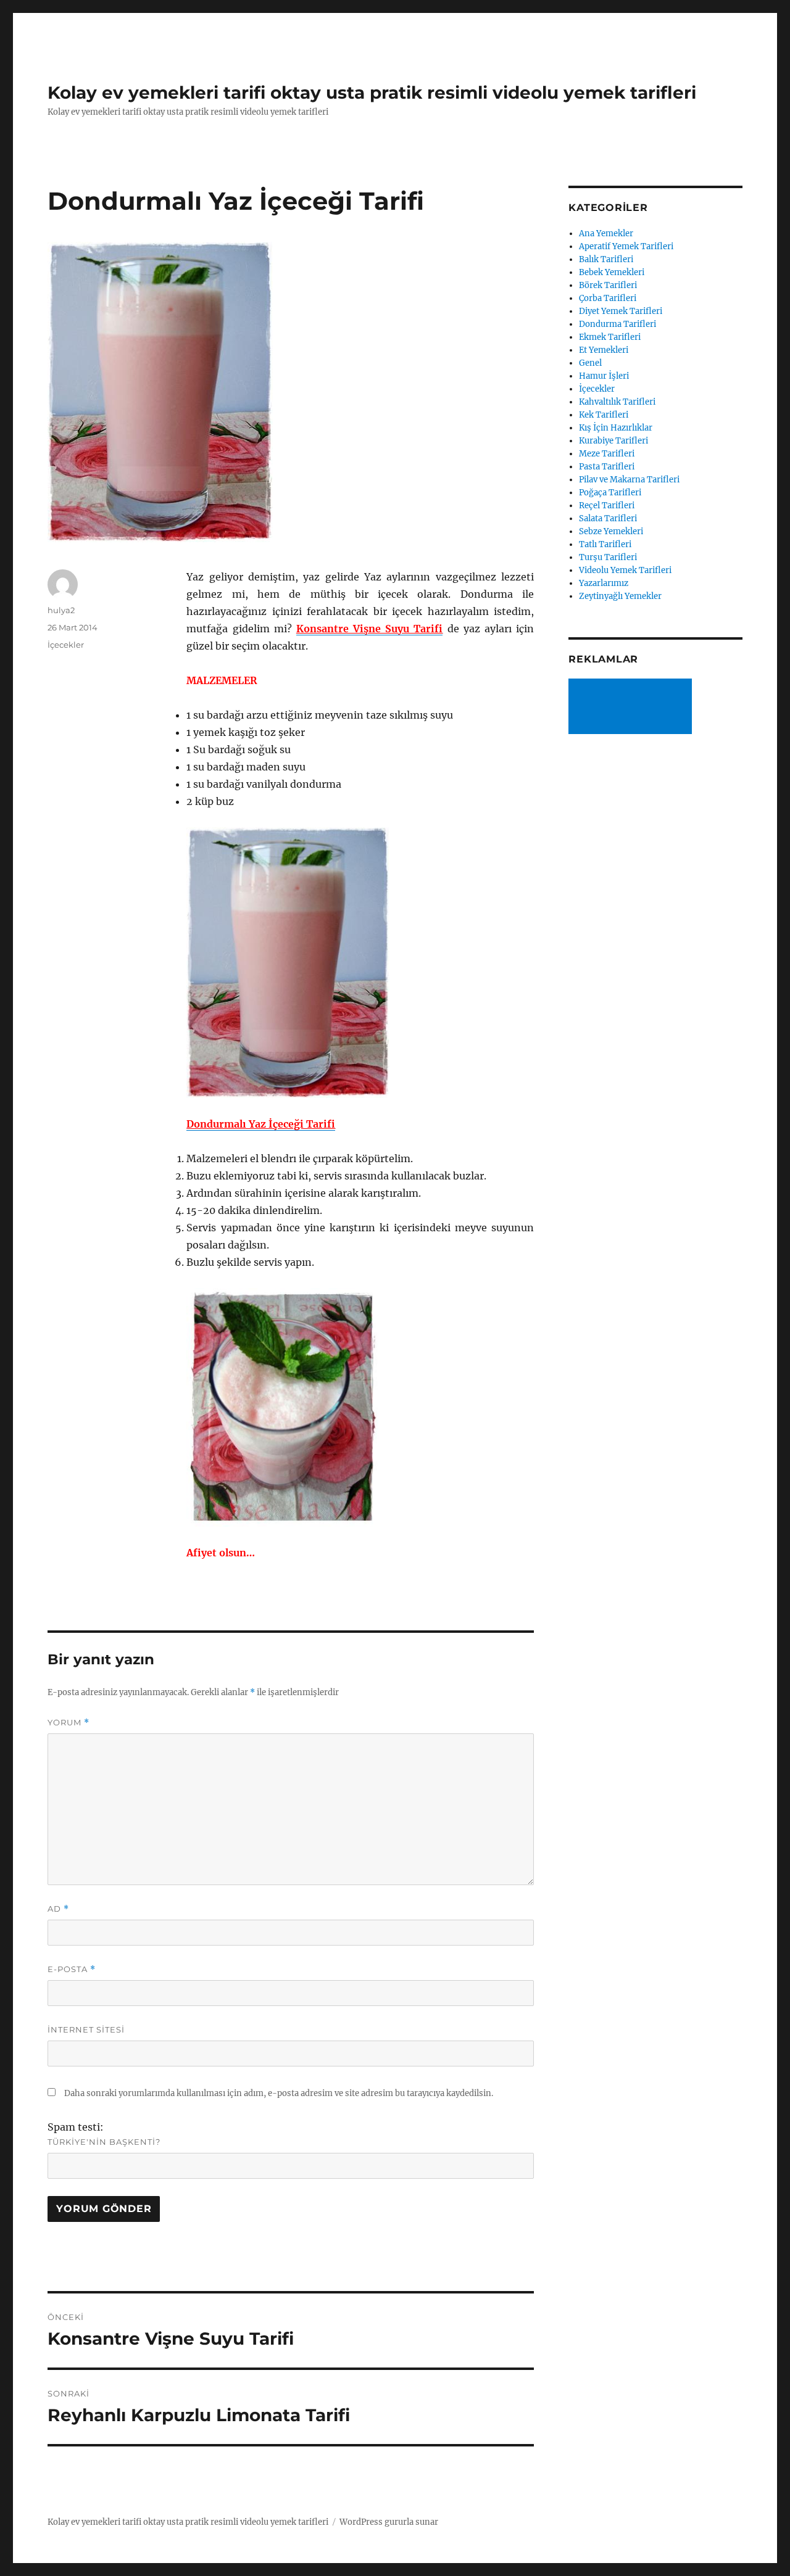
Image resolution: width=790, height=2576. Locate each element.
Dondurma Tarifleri (617, 324)
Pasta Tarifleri (607, 467)
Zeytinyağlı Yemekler (620, 596)
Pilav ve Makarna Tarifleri (629, 480)
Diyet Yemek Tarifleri (621, 311)
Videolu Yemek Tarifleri (625, 570)
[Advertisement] (633, 708)
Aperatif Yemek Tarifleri (626, 246)
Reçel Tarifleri (607, 506)
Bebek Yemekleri (612, 272)
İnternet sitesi (86, 2029)
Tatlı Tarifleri (605, 544)
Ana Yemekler (606, 233)
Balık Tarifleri (606, 259)
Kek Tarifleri (604, 415)
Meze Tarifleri (607, 454)
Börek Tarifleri (608, 285)
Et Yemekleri (604, 350)
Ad (58, 1909)
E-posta (72, 1969)
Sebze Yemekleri (611, 531)
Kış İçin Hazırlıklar (616, 428)
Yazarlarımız (604, 583)
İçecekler (66, 645)
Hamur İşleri (604, 376)
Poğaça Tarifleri (610, 493)
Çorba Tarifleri (608, 298)
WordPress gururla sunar (389, 2522)
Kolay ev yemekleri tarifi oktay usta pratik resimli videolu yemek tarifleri (372, 93)
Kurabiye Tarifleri (613, 441)
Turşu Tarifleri (608, 557)
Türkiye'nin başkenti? (104, 2142)
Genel (590, 363)
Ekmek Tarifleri (610, 337)
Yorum (69, 1723)
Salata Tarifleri (608, 518)
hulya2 (61, 610)
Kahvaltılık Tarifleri (617, 402)
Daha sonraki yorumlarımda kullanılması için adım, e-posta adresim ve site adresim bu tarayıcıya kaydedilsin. (279, 2093)
